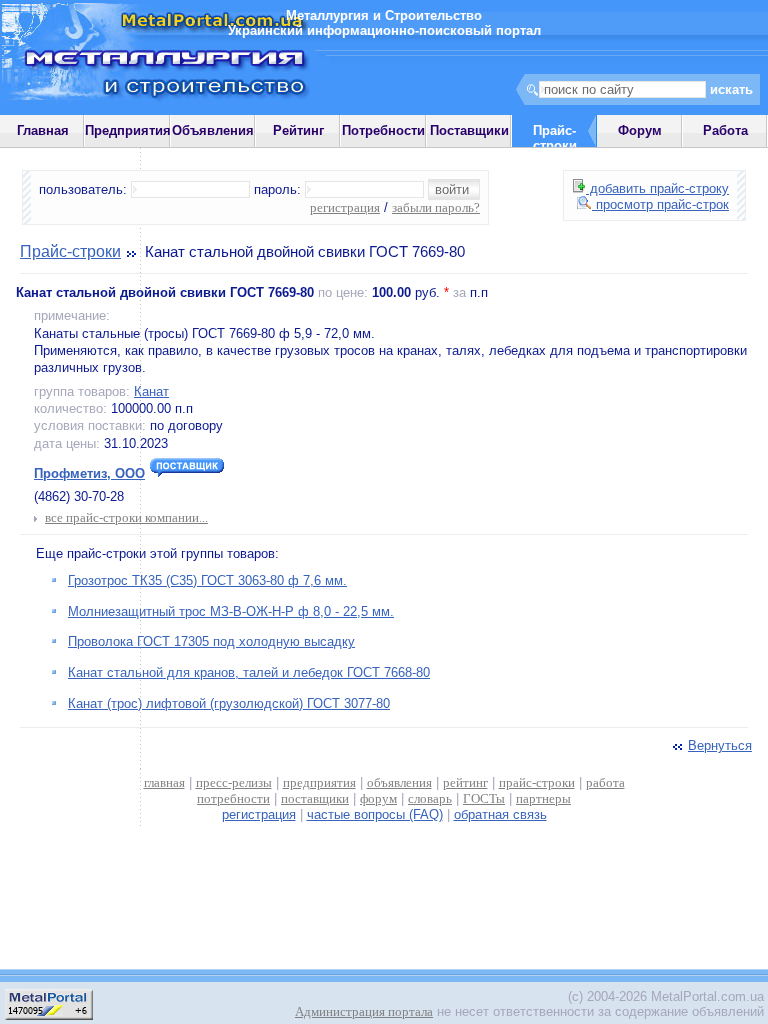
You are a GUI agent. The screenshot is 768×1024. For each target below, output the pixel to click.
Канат (151, 391)
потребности (233, 798)
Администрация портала (364, 1011)
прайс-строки (537, 782)
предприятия (319, 782)
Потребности (383, 130)
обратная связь (500, 814)
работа (605, 782)
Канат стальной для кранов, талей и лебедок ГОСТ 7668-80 (249, 672)
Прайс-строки (70, 251)
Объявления (213, 130)
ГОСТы (484, 798)
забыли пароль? (436, 207)
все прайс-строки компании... (126, 517)
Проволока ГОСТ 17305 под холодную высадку (211, 641)
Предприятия (128, 130)
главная (164, 782)
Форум (640, 130)
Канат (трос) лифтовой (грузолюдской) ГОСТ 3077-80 (229, 703)
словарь (430, 798)
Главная (43, 130)
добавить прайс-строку (657, 188)
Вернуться (720, 745)
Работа (725, 130)
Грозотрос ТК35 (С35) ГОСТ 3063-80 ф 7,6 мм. (207, 580)
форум (378, 798)
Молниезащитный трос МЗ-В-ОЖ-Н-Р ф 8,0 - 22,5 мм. (231, 611)
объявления (399, 782)
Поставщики (469, 130)
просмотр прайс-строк (660, 204)
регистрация (345, 207)
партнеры (543, 798)
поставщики (315, 798)
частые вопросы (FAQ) (375, 814)
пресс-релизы (234, 782)
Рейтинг (298, 130)
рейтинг (465, 782)
